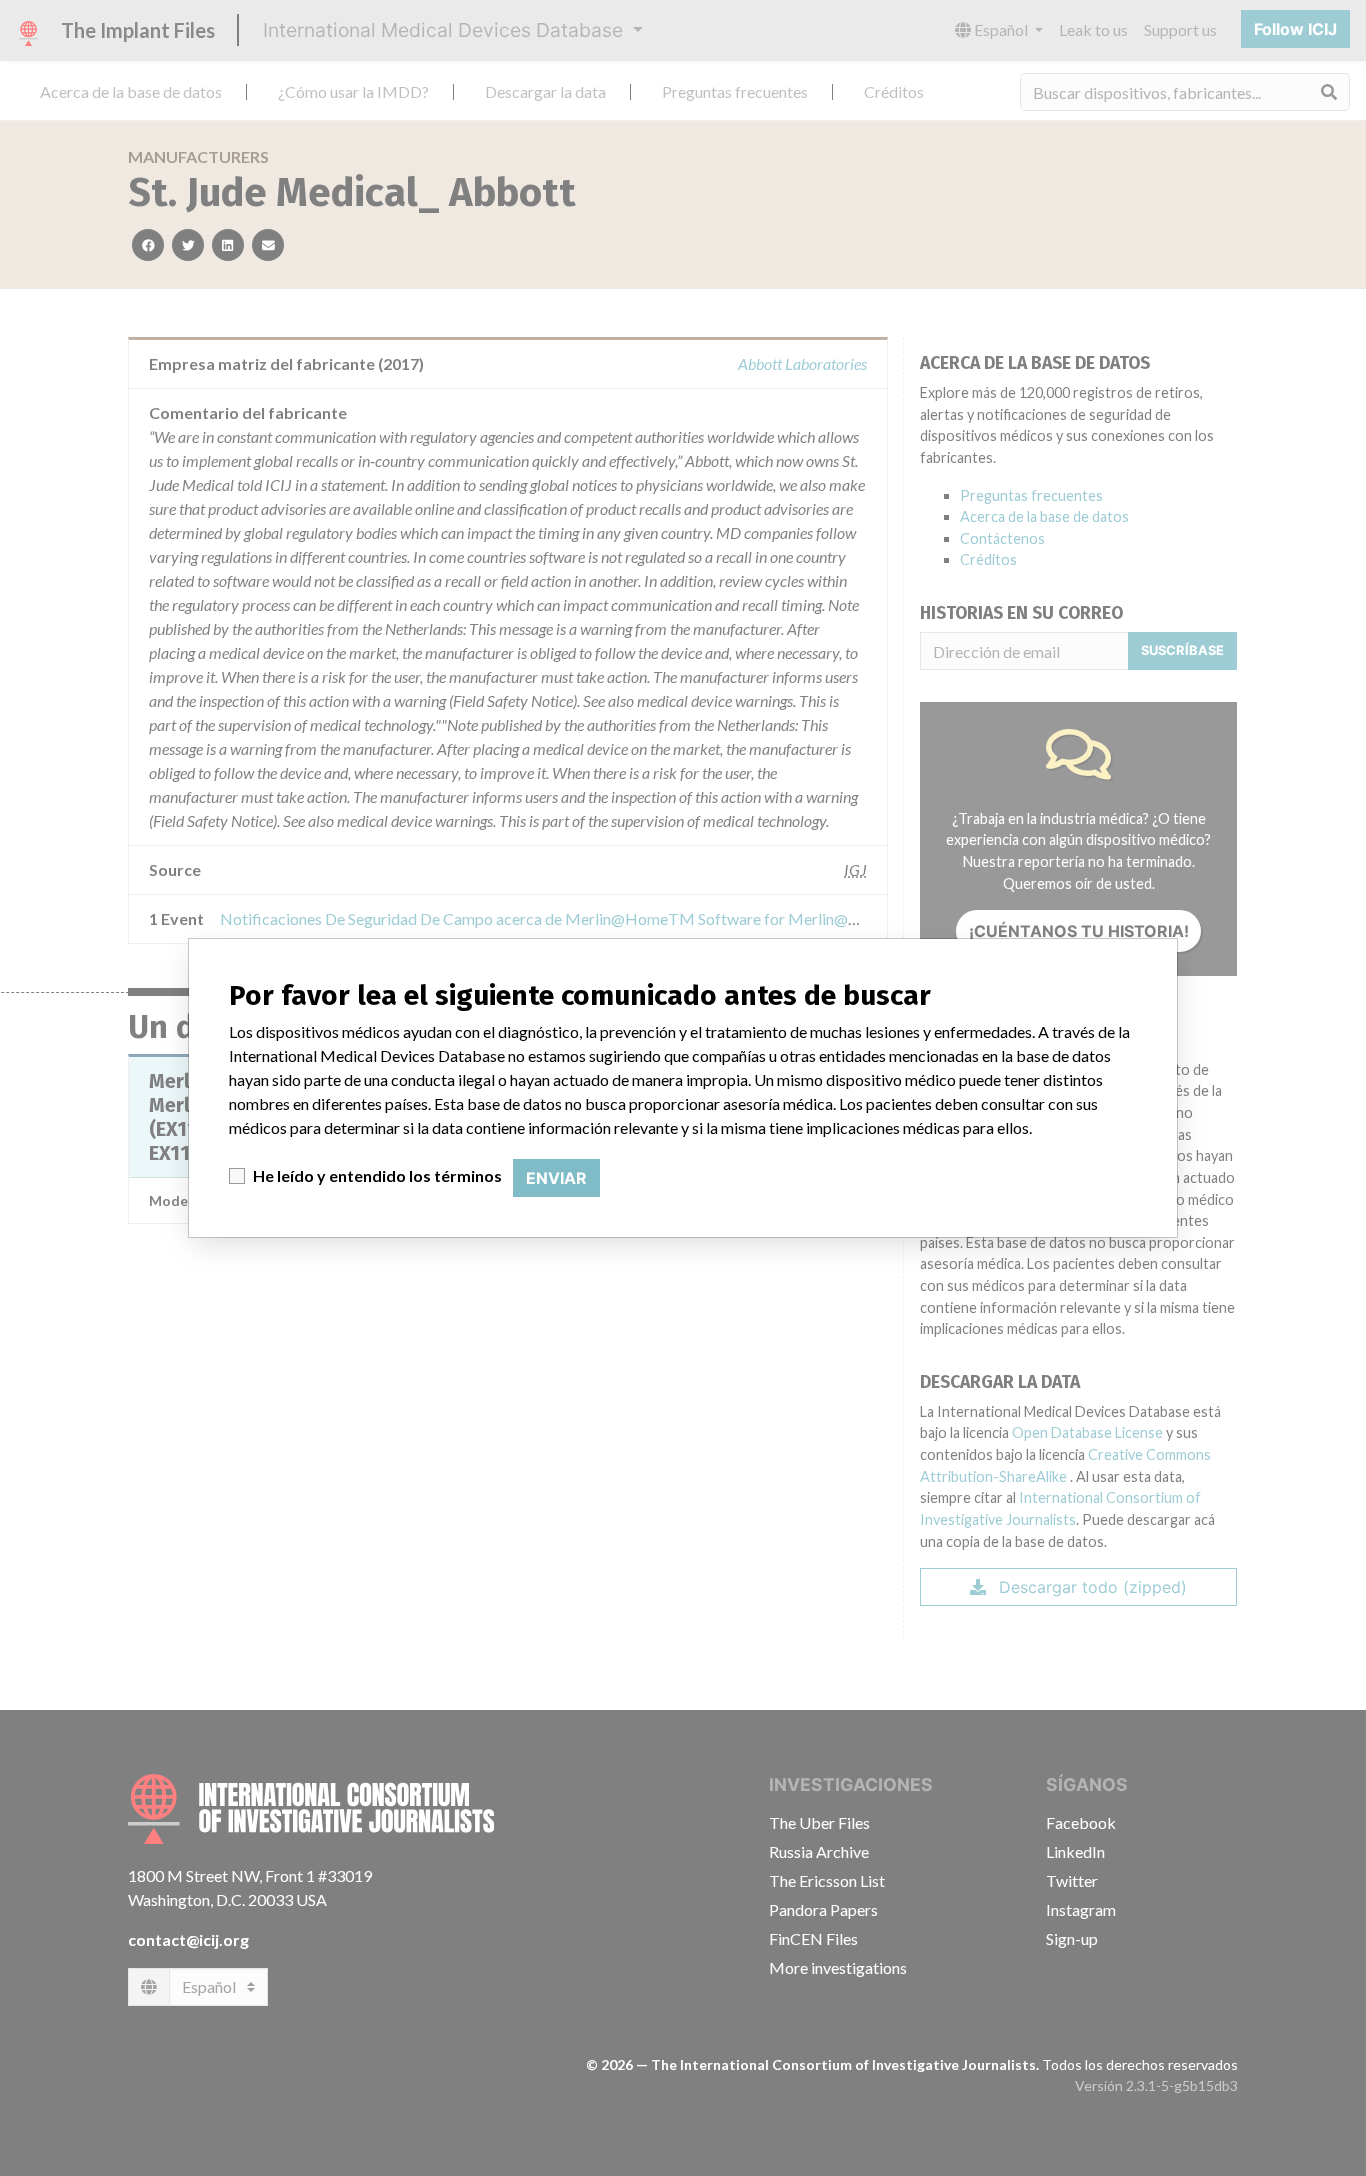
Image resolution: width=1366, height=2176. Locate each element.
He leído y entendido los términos (377, 1175)
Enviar (556, 1178)
